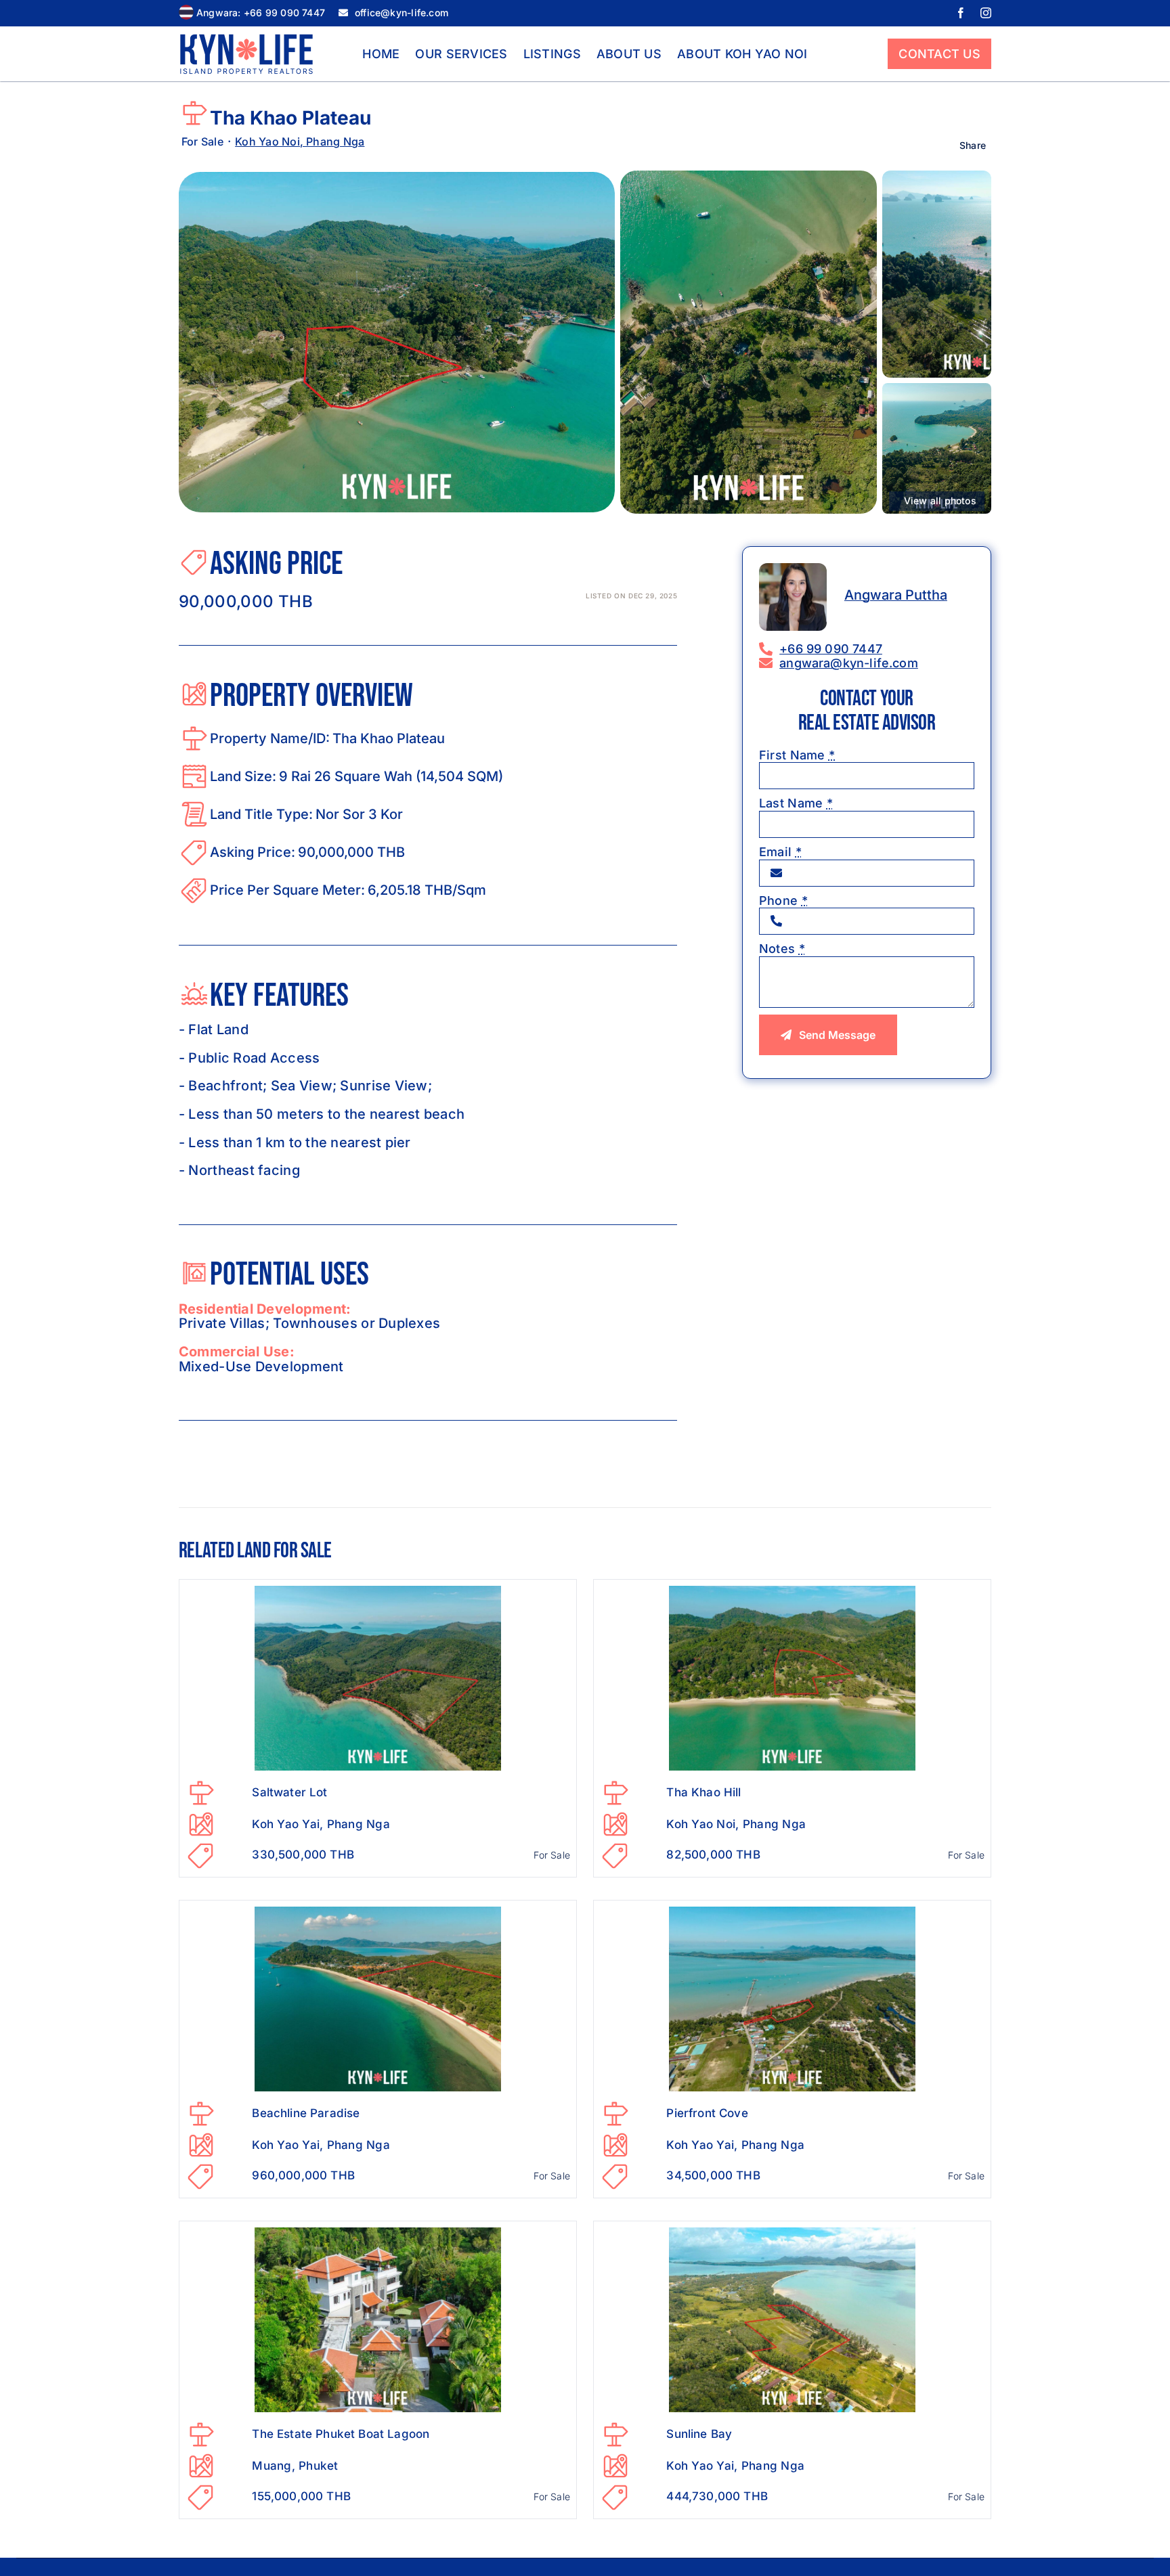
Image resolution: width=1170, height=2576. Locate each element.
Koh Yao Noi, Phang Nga (300, 141)
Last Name (796, 803)
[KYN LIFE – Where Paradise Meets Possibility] (246, 40)
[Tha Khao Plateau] (397, 178)
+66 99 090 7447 (831, 649)
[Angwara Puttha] (793, 569)
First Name (797, 755)
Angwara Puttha (896, 595)
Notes (782, 949)
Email (780, 852)
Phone (783, 901)
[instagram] (986, 13)
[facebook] (961, 13)
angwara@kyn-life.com (849, 663)
